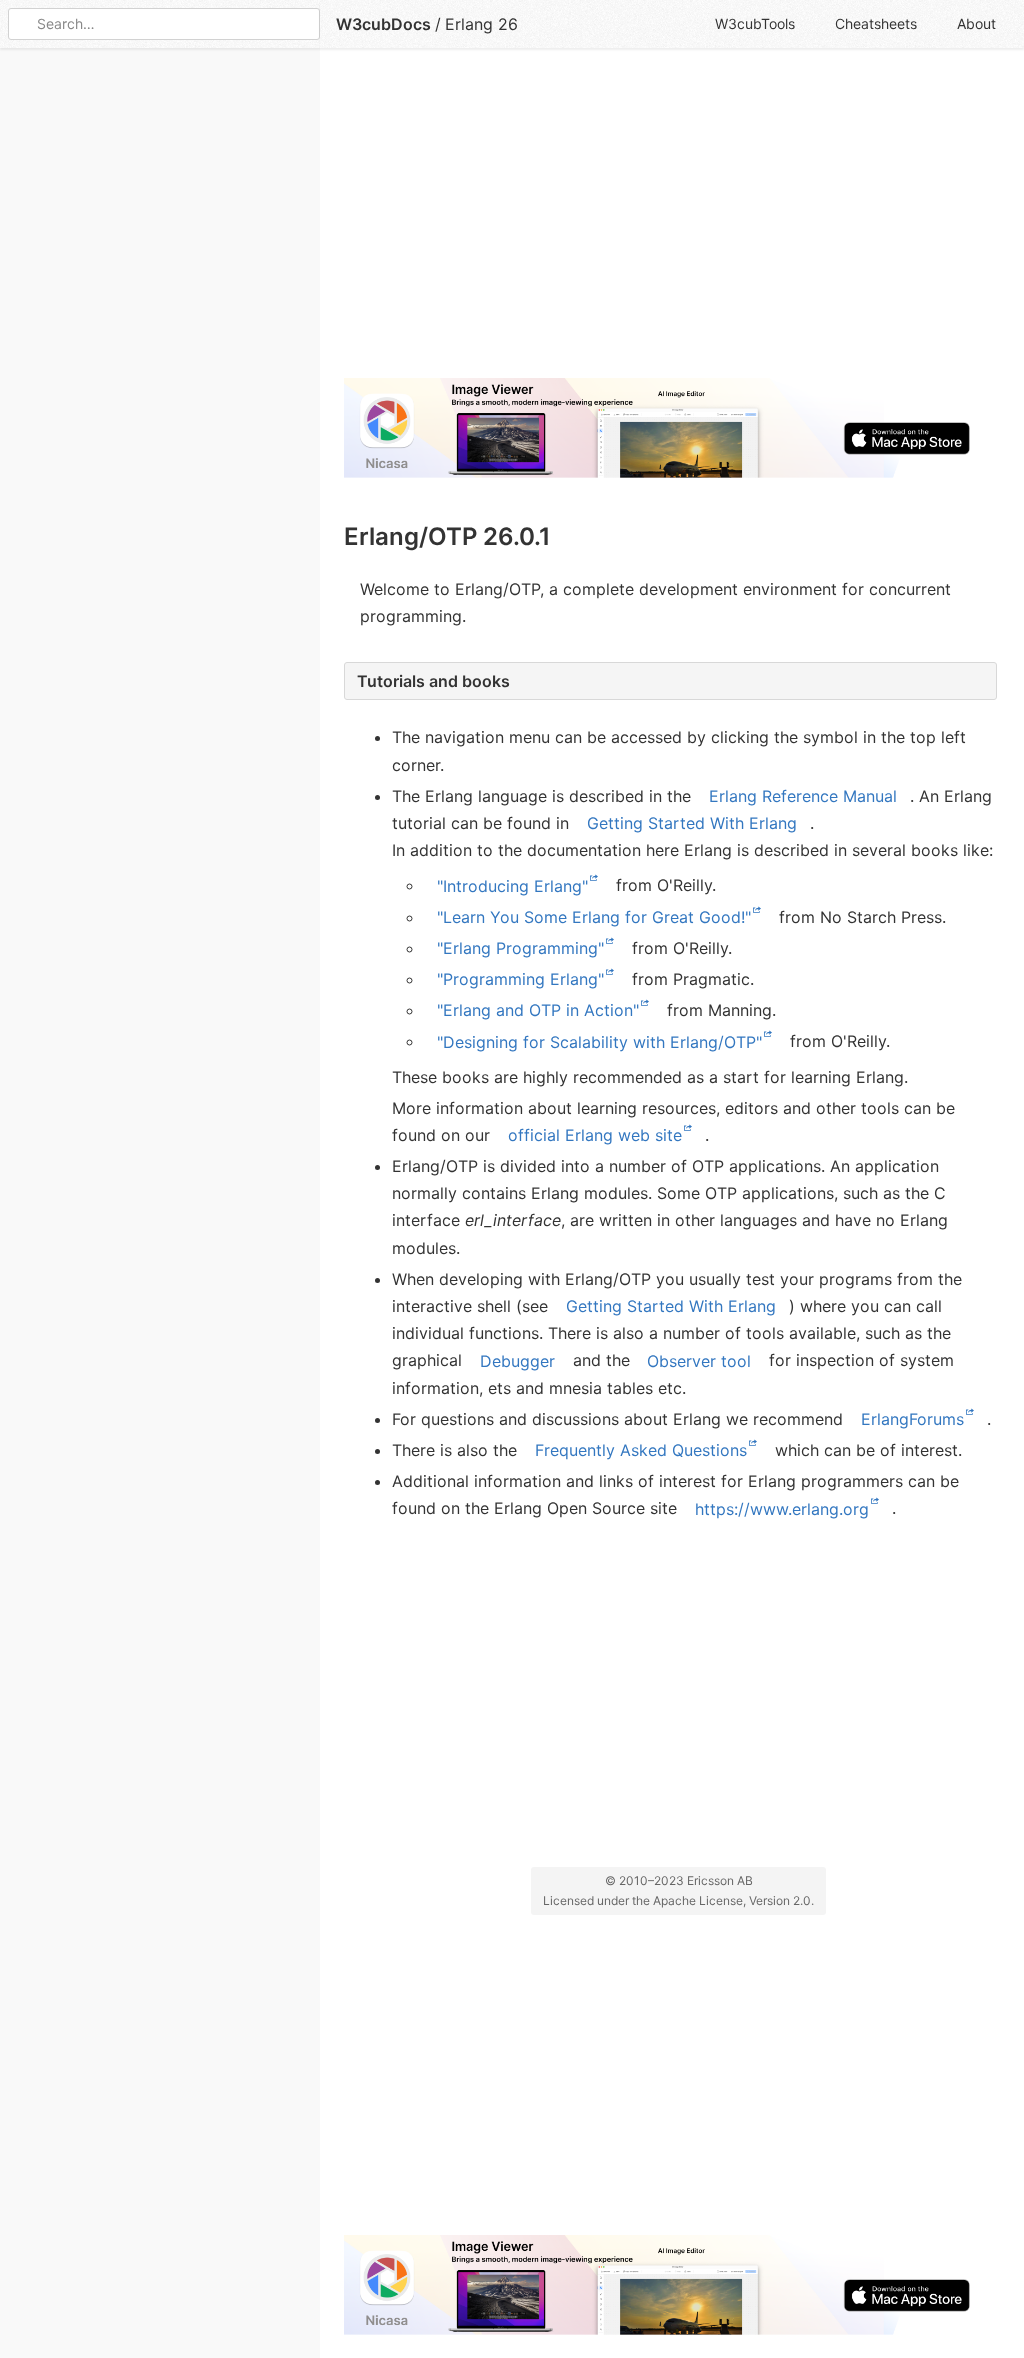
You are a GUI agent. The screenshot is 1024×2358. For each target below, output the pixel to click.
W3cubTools (755, 23)
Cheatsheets (876, 23)
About (976, 23)
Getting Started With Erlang (692, 823)
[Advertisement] (670, 222)
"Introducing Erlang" (512, 885)
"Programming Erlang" (520, 979)
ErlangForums (912, 1419)
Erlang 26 (481, 24)
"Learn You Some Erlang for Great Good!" (594, 917)
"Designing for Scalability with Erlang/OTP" (599, 1041)
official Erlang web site (595, 1135)
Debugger (517, 1360)
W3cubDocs (383, 24)
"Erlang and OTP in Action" (538, 1010)
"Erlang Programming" (520, 948)
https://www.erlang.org (782, 1508)
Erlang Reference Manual (803, 796)
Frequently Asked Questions (641, 1450)
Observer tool (699, 1360)
